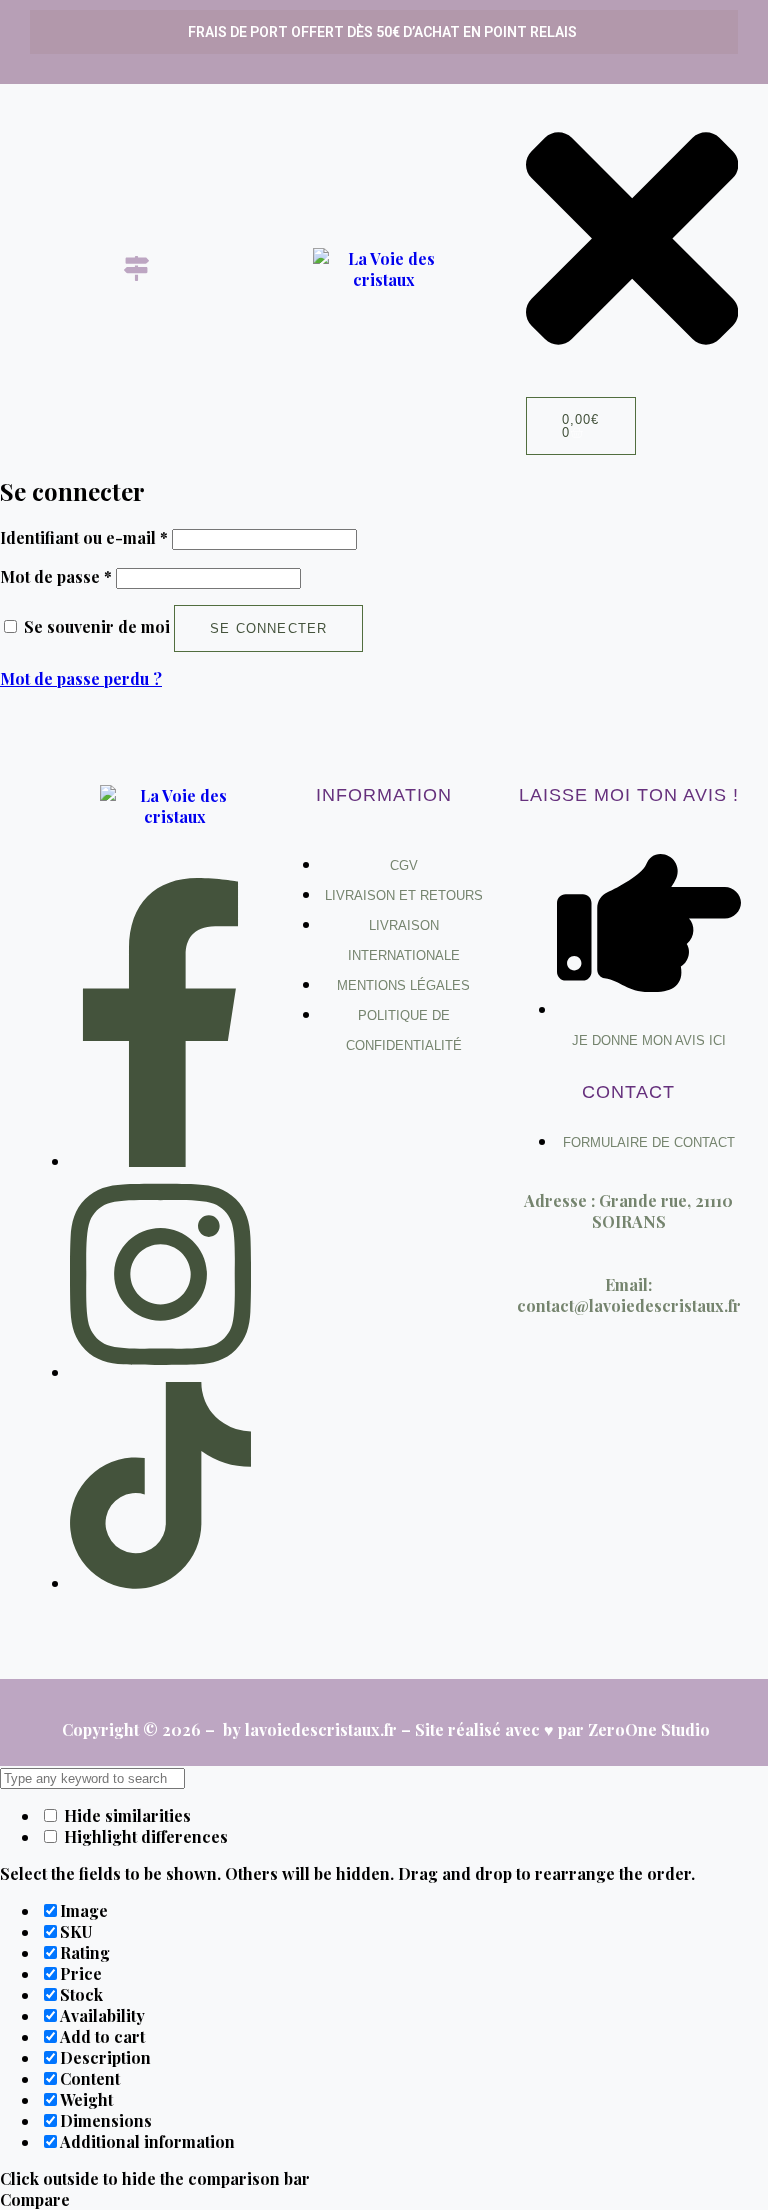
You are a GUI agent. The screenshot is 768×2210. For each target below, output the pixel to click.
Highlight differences (144, 1836)
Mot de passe (56, 576)
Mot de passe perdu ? (81, 678)
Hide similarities (125, 1815)
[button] (136, 269)
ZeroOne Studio (649, 1729)
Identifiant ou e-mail (84, 537)
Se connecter (268, 628)
